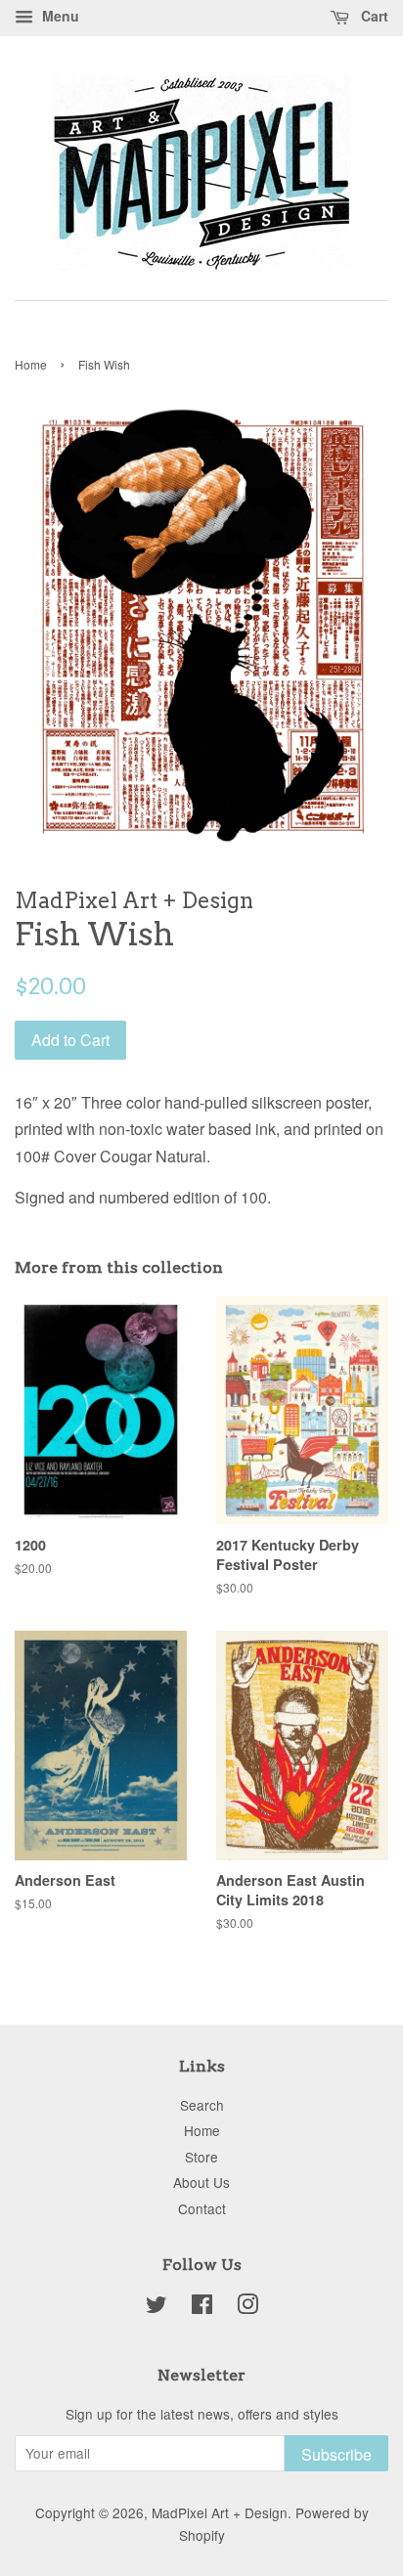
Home (31, 364)
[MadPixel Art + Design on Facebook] (202, 2307)
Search (202, 2105)
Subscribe (336, 2454)
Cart (373, 16)
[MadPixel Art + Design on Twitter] (157, 2307)
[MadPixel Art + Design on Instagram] (247, 2307)
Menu (59, 16)
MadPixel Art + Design (220, 2512)
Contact (202, 2208)
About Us (201, 2182)
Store (201, 2157)
